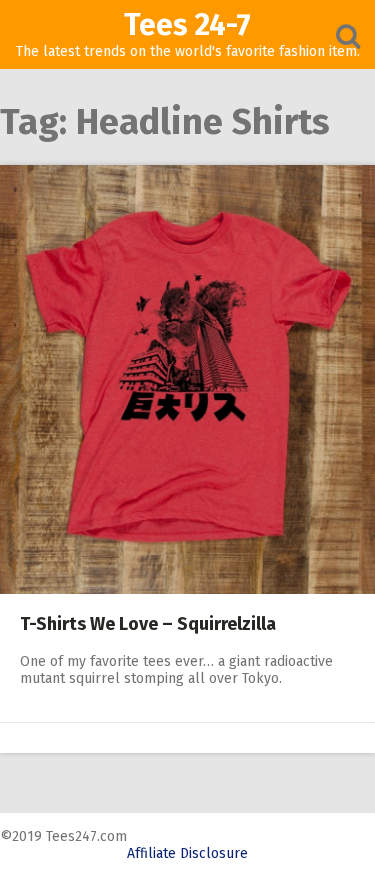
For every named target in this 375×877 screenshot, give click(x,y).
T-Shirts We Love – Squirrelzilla (148, 624)
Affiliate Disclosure (187, 853)
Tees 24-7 (187, 25)
